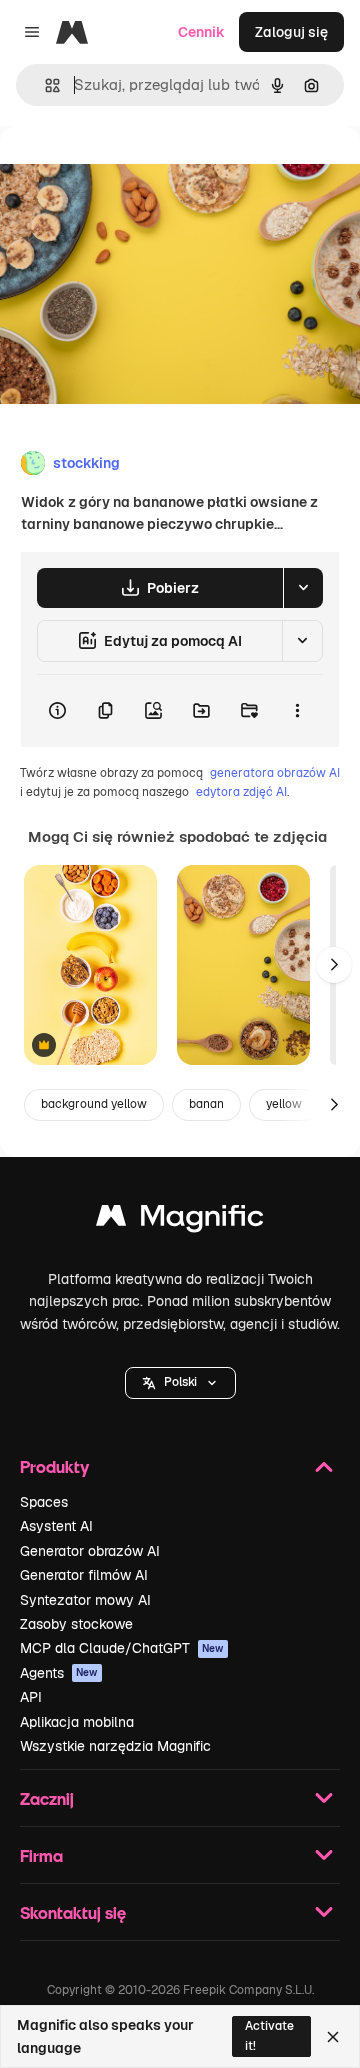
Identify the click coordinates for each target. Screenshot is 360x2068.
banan (206, 1104)
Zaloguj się (291, 32)
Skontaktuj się (73, 1912)
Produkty (54, 1466)
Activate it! (269, 2035)
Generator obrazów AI (90, 1551)
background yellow (94, 1104)
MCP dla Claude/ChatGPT (122, 1648)
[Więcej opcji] (297, 711)
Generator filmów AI (84, 1575)
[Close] (333, 2037)
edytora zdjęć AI (241, 792)
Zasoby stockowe (76, 1624)
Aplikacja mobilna (77, 1722)
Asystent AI (56, 1526)
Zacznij (47, 1798)
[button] (180, 1383)
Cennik (201, 32)
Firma (41, 1855)
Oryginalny (138, 171)
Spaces (44, 1502)
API (31, 1697)
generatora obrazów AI (275, 773)
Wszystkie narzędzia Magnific (115, 1746)
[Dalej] (334, 965)
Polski (180, 1382)
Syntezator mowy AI (85, 1600)
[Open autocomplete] (44, 85)
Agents (59, 1673)
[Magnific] (180, 1220)
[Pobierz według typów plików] (303, 588)
